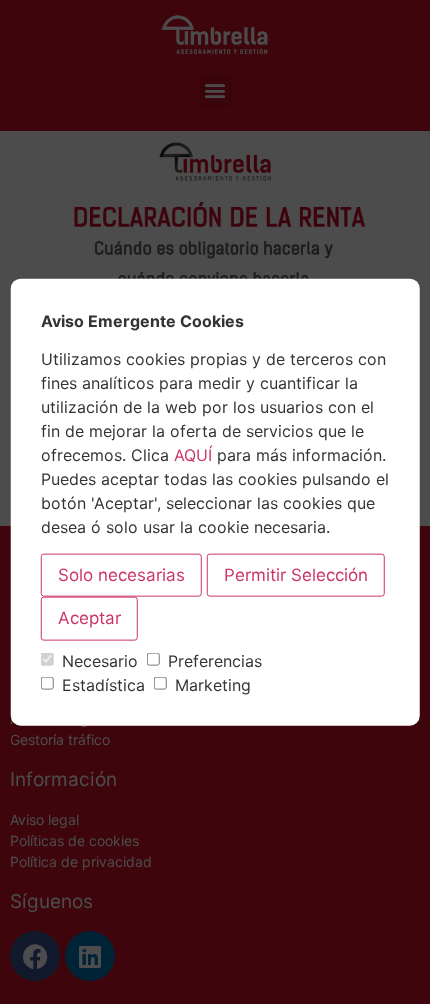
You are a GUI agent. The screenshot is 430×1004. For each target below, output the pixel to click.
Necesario (100, 661)
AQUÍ (193, 455)
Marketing (213, 685)
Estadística (103, 685)
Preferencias (215, 661)
